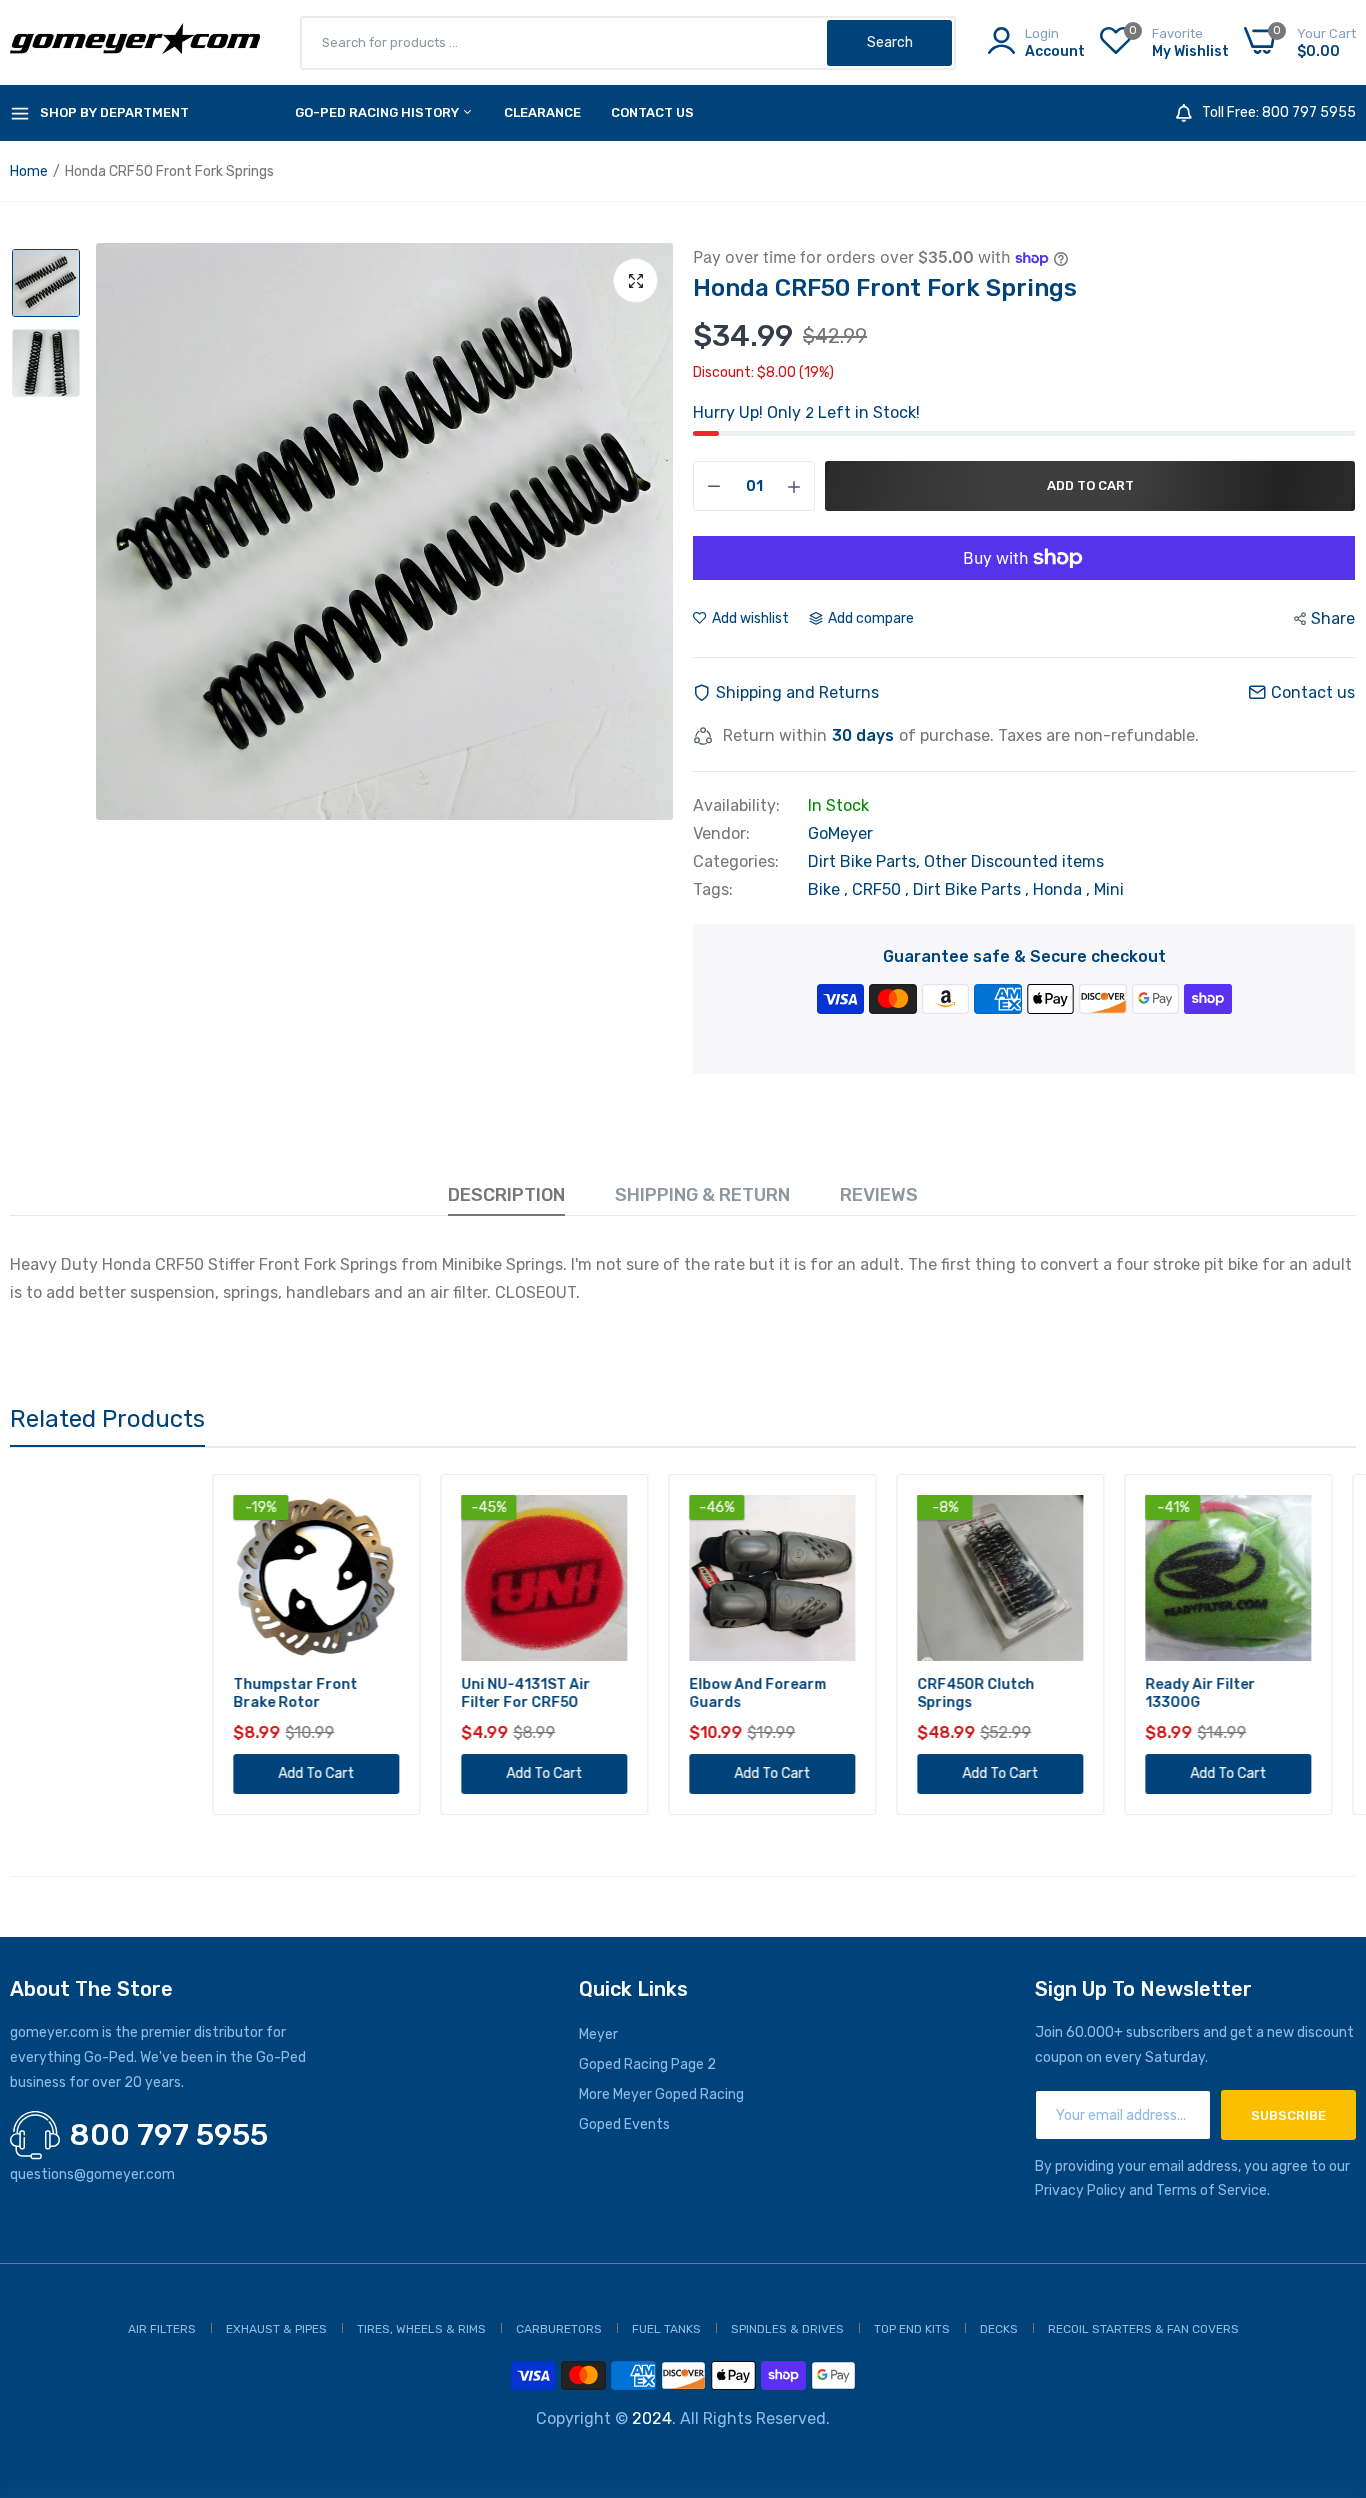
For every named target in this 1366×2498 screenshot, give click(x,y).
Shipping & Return (702, 1195)
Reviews (879, 1195)
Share (1333, 618)
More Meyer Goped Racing (661, 2094)
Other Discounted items (1014, 861)
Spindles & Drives (787, 2329)
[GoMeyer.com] (135, 42)
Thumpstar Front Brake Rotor (93, 1693)
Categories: (736, 862)
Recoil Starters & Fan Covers (1143, 2329)
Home (29, 171)
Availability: (736, 806)
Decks (999, 2329)
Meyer (598, 2034)
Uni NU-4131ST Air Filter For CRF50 (323, 1693)
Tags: (713, 890)
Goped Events (624, 2124)
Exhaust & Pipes (276, 2329)
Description (506, 1195)
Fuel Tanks (666, 2329)
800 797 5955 (169, 2135)
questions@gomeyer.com (92, 2174)
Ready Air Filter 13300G (998, 1693)
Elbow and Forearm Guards (555, 1693)
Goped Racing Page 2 (647, 2064)
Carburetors (559, 2329)
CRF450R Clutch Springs (773, 1693)
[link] (179, 1512)
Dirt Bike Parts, (866, 861)
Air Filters (162, 2329)
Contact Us (652, 112)
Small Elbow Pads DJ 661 (1242, 1693)
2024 (652, 2418)
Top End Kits (912, 2329)
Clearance (542, 112)
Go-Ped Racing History (378, 112)
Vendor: (721, 834)
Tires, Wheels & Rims (421, 2329)
